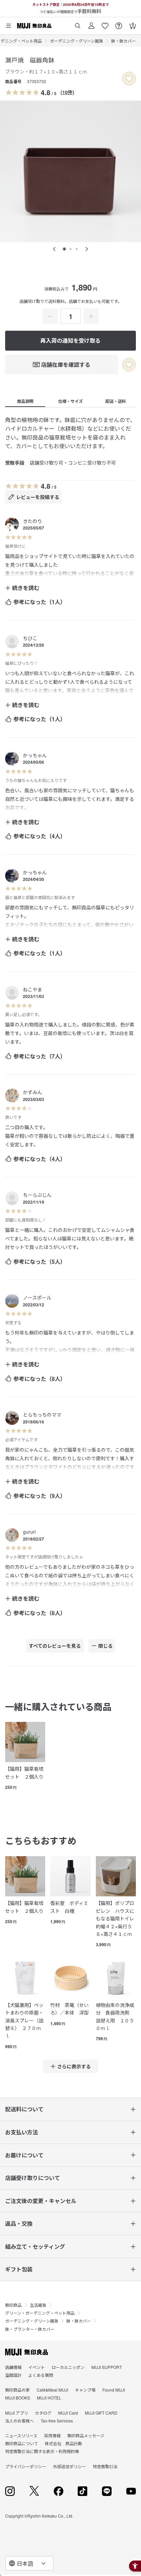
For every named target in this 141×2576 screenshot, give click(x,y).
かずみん (33, 1092)
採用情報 (52, 2435)
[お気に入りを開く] (105, 23)
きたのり (33, 521)
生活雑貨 (38, 2305)
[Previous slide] (54, 249)
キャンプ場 (85, 2390)
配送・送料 (116, 401)
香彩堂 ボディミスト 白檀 (69, 1907)
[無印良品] (27, 2352)
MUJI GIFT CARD (101, 2413)
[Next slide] (87, 249)
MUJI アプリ (17, 2413)
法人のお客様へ (20, 2421)
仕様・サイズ (70, 401)
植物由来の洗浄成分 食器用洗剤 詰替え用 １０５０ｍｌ (115, 2016)
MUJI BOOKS (18, 2398)
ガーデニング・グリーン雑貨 (76, 41)
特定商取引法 (105, 2466)
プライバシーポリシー (26, 2466)
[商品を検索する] (78, 23)
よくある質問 (41, 2375)
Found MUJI (114, 2390)
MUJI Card (68, 2413)
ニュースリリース (21, 2435)
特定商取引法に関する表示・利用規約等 (42, 2451)
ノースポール (37, 1297)
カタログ (43, 2413)
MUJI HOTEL (49, 2398)
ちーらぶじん (37, 1195)
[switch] (129, 79)
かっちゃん (35, 755)
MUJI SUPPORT (107, 2367)
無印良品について (22, 2443)
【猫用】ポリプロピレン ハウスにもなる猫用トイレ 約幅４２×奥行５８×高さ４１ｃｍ (116, 1918)
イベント (37, 2367)
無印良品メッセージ (86, 2435)
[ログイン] (91, 23)
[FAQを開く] (119, 23)
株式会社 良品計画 (63, 2443)
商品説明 (25, 401)
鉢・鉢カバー (124, 41)
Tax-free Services (57, 2421)
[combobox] (29, 2563)
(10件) (67, 92)
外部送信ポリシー (69, 2466)
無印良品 (13, 2305)
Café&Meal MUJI (52, 2390)
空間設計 (13, 2375)
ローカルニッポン (68, 2367)
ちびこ (30, 638)
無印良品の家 (17, 2390)
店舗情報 (13, 2367)
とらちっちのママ (42, 1415)
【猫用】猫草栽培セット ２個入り (24, 1772)
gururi (29, 1532)
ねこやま (33, 989)
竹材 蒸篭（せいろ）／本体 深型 (69, 2009)
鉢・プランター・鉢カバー (30, 2329)
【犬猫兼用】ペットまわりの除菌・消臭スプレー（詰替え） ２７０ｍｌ (24, 2020)
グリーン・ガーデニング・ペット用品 (40, 2313)
